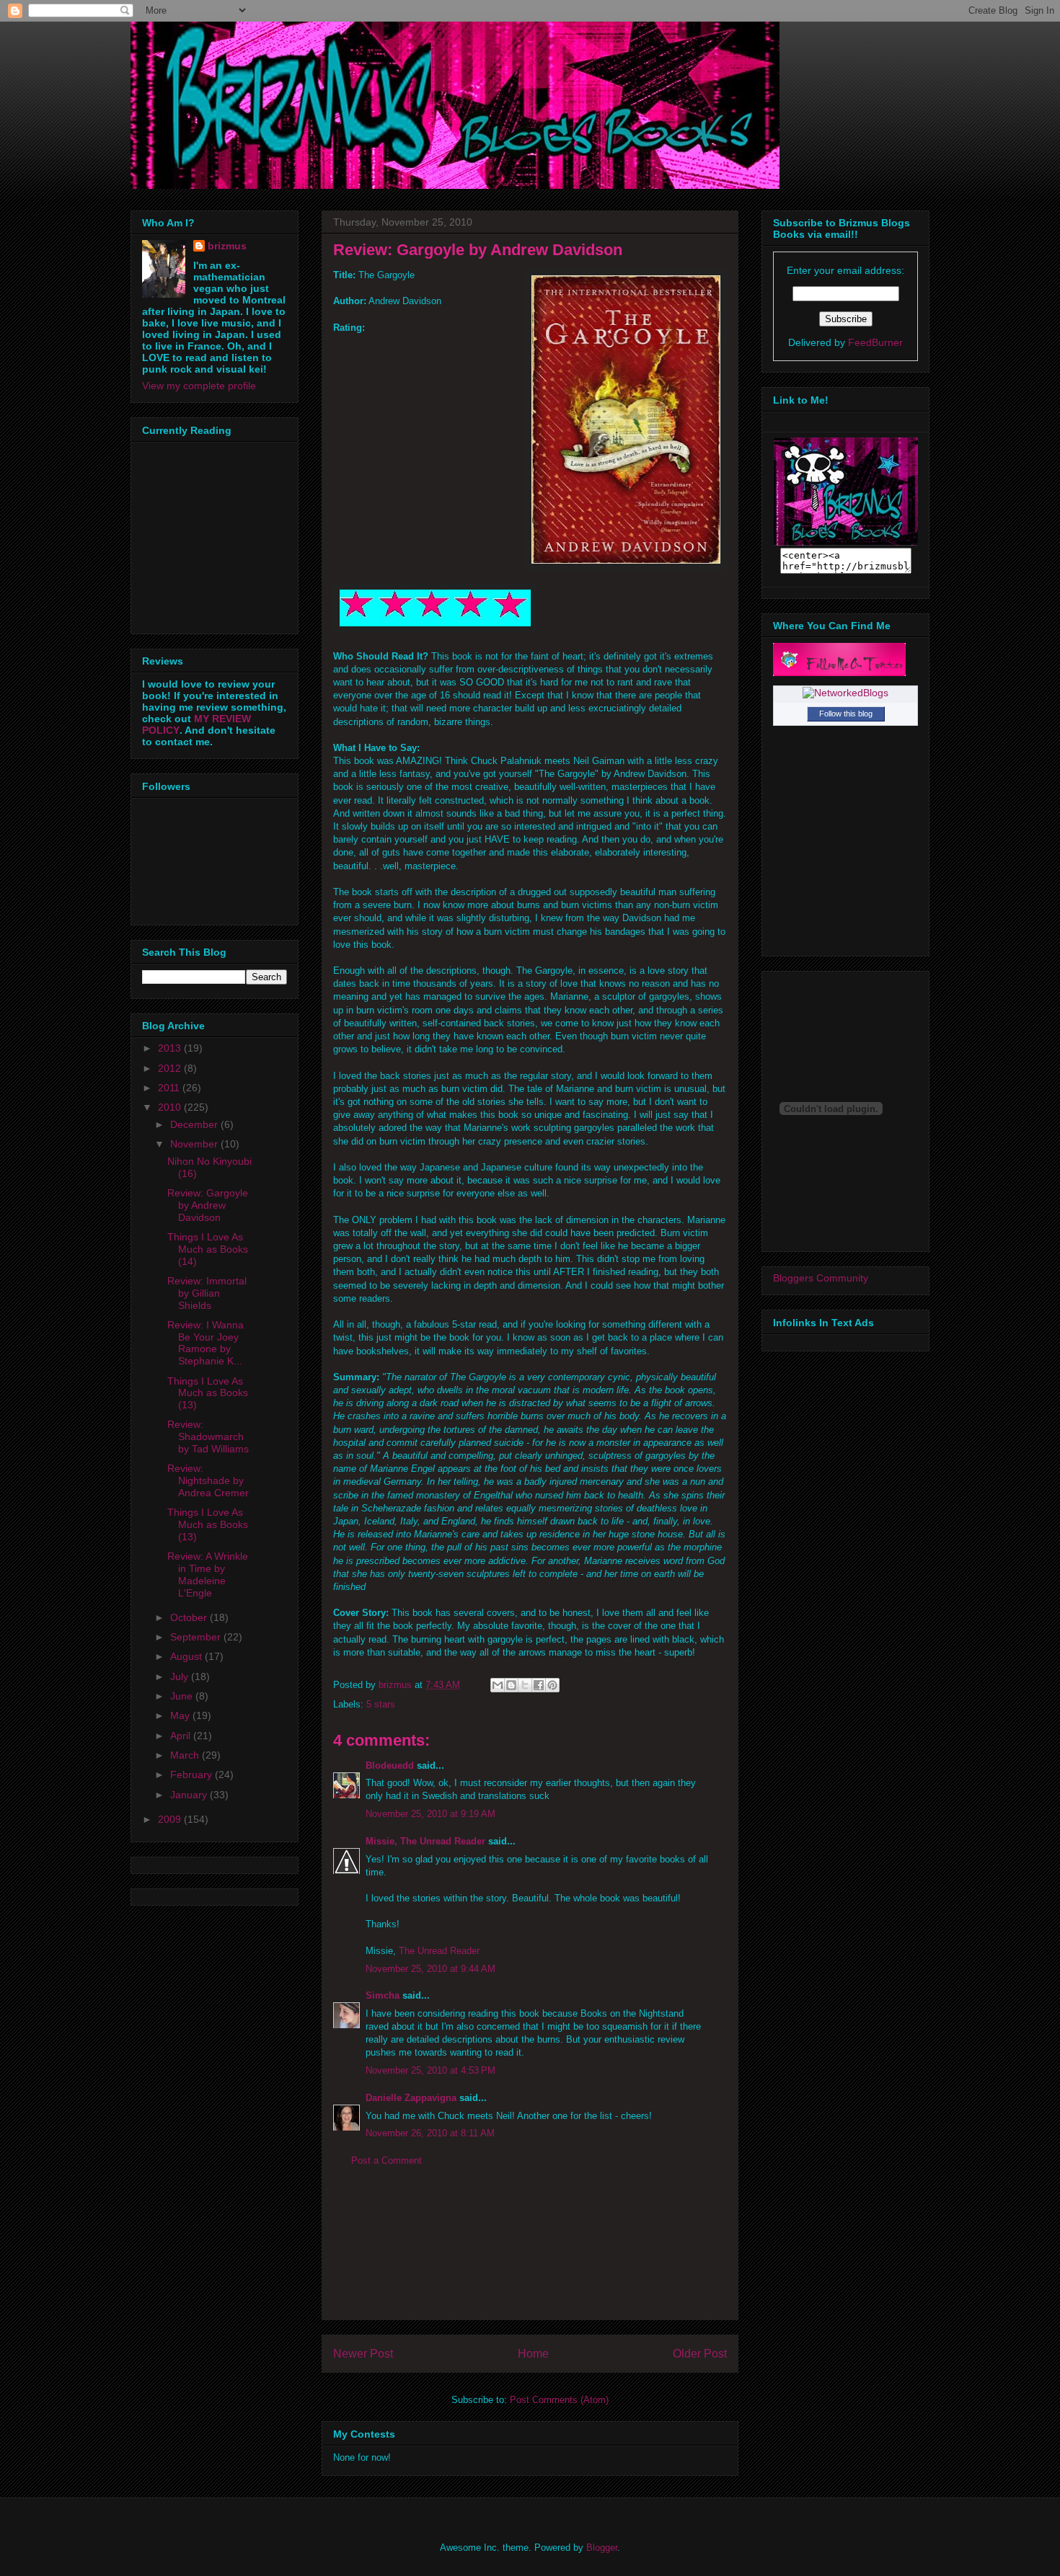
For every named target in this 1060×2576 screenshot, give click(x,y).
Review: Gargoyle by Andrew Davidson (208, 1205)
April (182, 1736)
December (195, 1124)
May (181, 1715)
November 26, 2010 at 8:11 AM (430, 2133)
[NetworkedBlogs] (845, 693)
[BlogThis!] (511, 1685)
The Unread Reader (439, 1951)
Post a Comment (387, 2160)
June (183, 1696)
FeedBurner (875, 342)
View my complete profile (199, 386)
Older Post (700, 2354)
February (193, 1775)
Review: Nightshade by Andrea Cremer (208, 1480)
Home (533, 2354)
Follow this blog (846, 714)
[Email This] (498, 1685)
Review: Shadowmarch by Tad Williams (208, 1436)
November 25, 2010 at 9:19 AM (430, 1814)
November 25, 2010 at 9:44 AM (430, 1969)
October (190, 1617)
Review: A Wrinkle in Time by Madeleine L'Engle (208, 1574)
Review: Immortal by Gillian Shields (207, 1293)
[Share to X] (525, 1685)
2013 (171, 1048)
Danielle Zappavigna (411, 2098)
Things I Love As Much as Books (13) (208, 1393)
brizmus (227, 246)
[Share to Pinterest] (552, 1685)
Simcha (383, 1995)
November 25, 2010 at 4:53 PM (430, 2070)
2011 (170, 1088)
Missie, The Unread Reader (425, 1841)
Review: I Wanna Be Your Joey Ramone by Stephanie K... (206, 1343)
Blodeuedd (390, 1766)
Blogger (602, 2548)
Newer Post (363, 2354)
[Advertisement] (530, 2255)
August (187, 1656)
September (197, 1637)
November (195, 1144)
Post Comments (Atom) (559, 2400)
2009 (171, 1819)
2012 (171, 1068)
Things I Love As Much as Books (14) (208, 1249)
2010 (171, 1107)
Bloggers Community (821, 1278)
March (186, 1755)
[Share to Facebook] (539, 1685)
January (190, 1795)
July (181, 1676)
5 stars (381, 1704)
